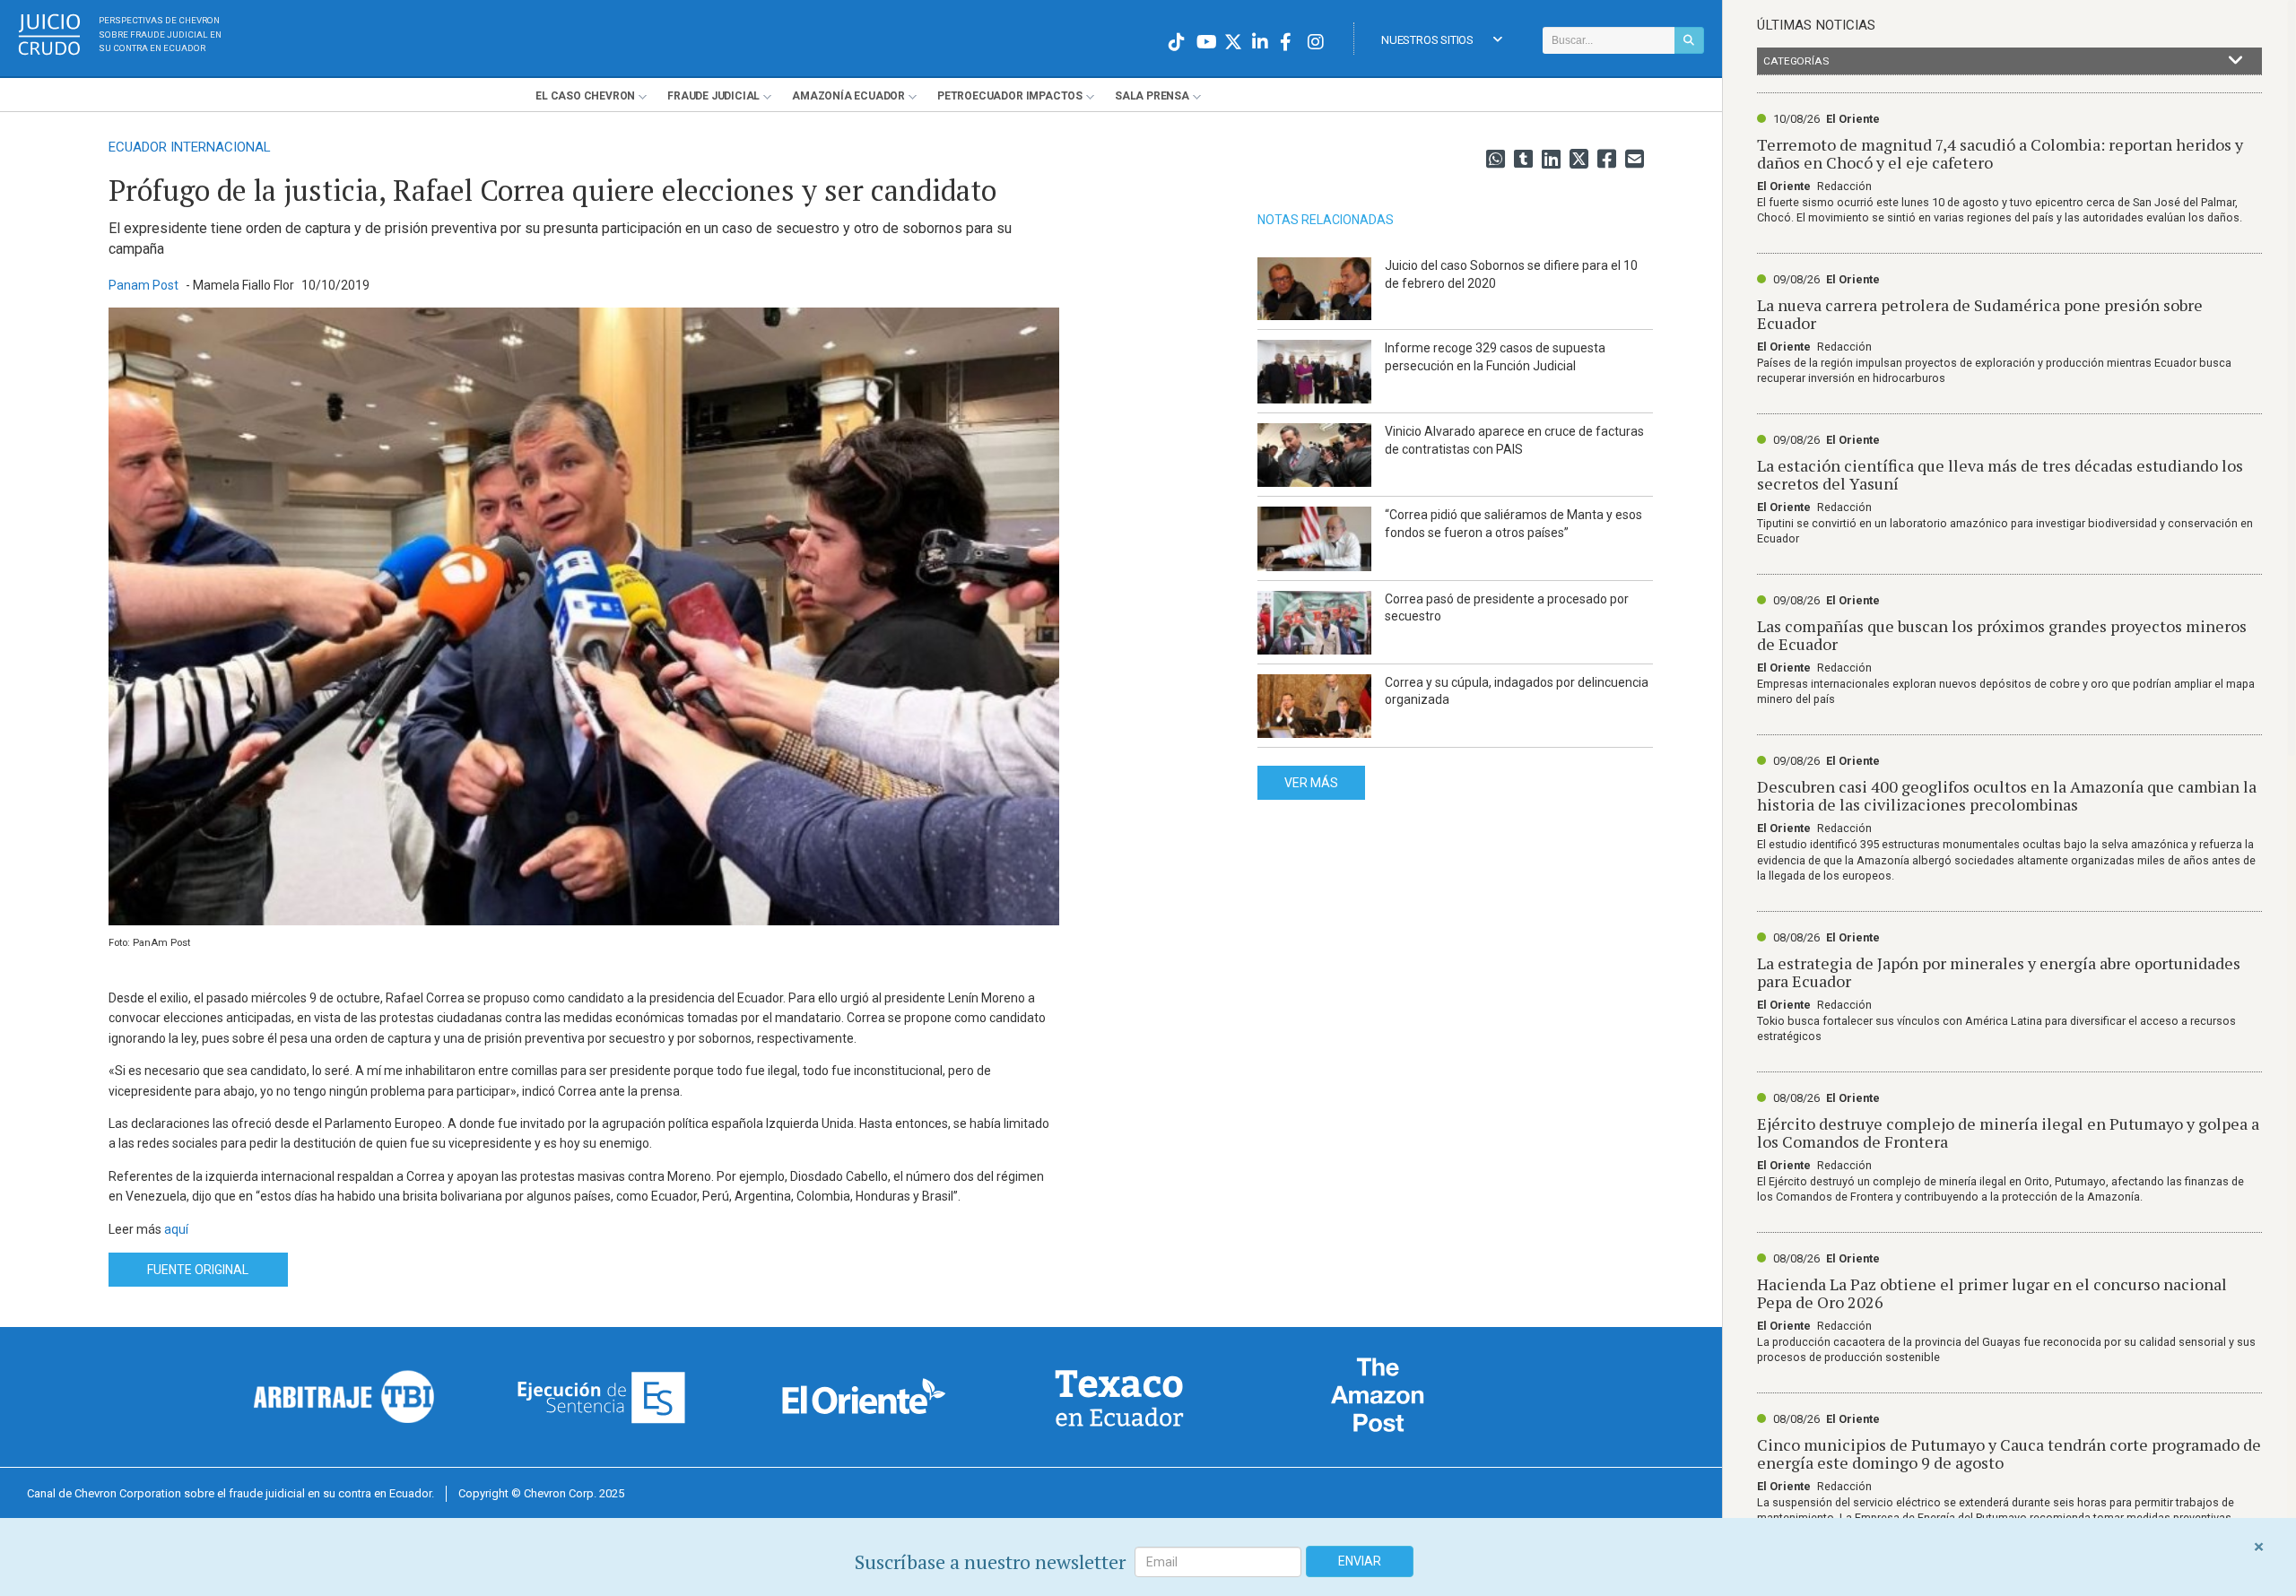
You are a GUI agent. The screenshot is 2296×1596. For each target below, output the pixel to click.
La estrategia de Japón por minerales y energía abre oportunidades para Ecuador (1999, 972)
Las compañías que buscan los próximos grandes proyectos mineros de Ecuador (2002, 635)
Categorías (1796, 61)
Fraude (713, 96)
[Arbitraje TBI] (344, 1396)
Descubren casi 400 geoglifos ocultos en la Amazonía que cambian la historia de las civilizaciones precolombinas (2007, 795)
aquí (176, 1229)
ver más (1311, 783)
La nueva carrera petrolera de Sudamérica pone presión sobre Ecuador (1980, 314)
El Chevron (585, 96)
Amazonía (848, 96)
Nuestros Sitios (1427, 40)
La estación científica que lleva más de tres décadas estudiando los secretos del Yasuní (2000, 474)
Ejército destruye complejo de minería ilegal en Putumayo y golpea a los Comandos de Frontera (2008, 1132)
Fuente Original (198, 1270)
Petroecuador (1010, 96)
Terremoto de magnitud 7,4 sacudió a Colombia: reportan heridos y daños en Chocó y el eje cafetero (2000, 153)
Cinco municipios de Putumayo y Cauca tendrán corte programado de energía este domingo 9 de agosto (2009, 1453)
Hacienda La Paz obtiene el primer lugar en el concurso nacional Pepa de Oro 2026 (1992, 1293)
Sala (1152, 96)
